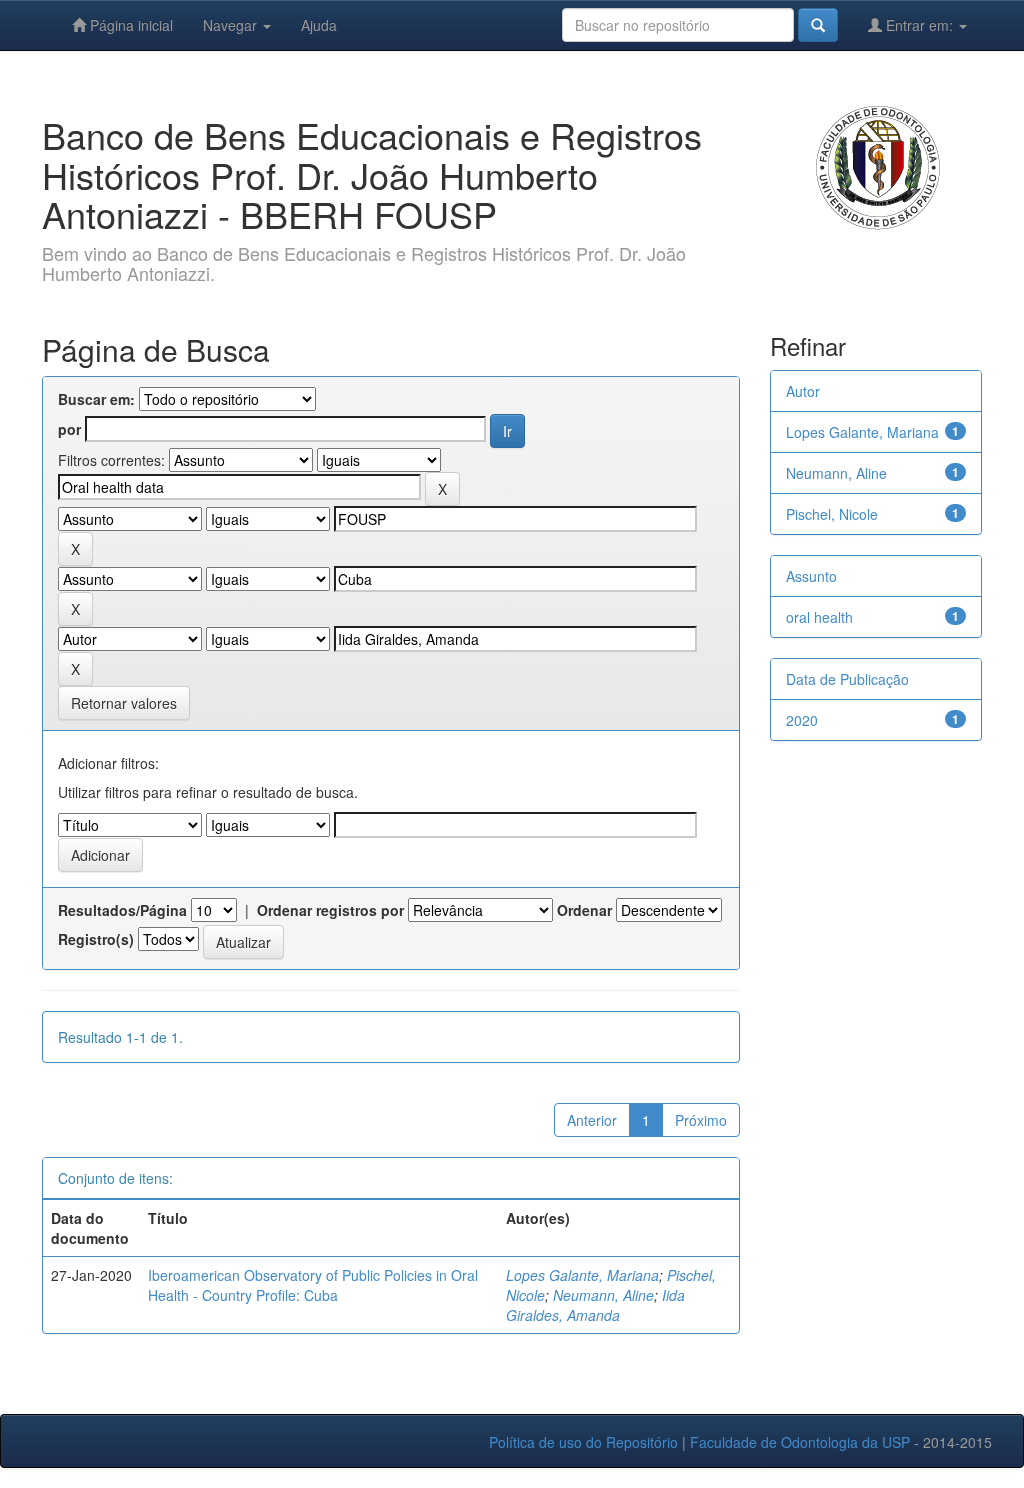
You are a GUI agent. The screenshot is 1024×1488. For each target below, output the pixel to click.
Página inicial (129, 25)
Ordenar (584, 910)
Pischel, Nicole (832, 514)
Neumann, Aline (603, 1295)
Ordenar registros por (330, 910)
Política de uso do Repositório (583, 1442)
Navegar (232, 25)
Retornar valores (124, 703)
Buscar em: (96, 399)
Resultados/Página (122, 910)
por (69, 429)
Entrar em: (919, 25)
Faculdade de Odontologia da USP (800, 1442)
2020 (802, 720)
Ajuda (319, 25)
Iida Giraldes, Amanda (595, 1305)
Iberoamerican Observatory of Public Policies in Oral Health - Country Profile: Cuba (313, 1285)
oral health (819, 617)
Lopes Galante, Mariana (582, 1275)
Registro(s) (96, 939)
